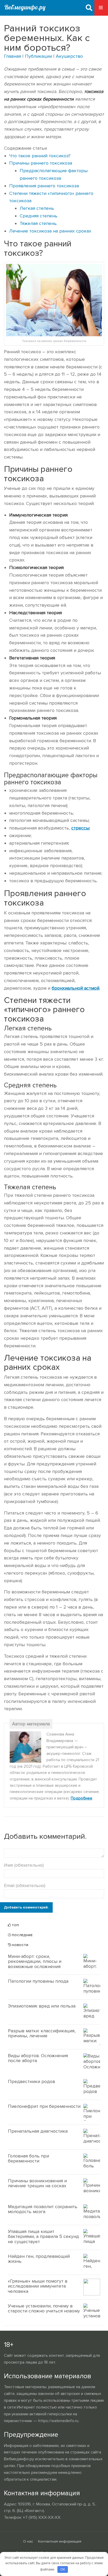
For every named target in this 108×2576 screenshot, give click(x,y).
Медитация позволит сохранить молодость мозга (43, 2209)
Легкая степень (37, 208)
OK (63, 2569)
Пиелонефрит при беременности (44, 2106)
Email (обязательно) (25, 1885)
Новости (20, 1945)
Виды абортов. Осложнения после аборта (38, 2058)
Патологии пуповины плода (38, 1981)
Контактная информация (60, 2541)
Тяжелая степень (38, 223)
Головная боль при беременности (28, 2159)
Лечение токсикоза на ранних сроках (50, 231)
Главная (12, 56)
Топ (15, 1925)
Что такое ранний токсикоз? (40, 156)
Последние (22, 1935)
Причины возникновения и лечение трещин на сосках (37, 2183)
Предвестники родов (31, 2081)
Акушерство (69, 56)
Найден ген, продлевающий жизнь (39, 2259)
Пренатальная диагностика (38, 2131)
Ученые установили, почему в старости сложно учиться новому (44, 2308)
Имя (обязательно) (24, 1865)
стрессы (80, 828)
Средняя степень (39, 216)
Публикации (38, 56)
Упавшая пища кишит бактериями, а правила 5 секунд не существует (43, 2237)
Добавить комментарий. (26, 1907)
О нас (28, 2541)
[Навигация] (101, 8)
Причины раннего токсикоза (41, 163)
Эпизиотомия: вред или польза (42, 2006)
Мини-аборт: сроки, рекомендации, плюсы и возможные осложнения (35, 1962)
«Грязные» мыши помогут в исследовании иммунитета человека (38, 2286)
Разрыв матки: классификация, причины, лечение (42, 2033)
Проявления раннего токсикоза (44, 186)
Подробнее (82, 1798)
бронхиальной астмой (75, 988)
